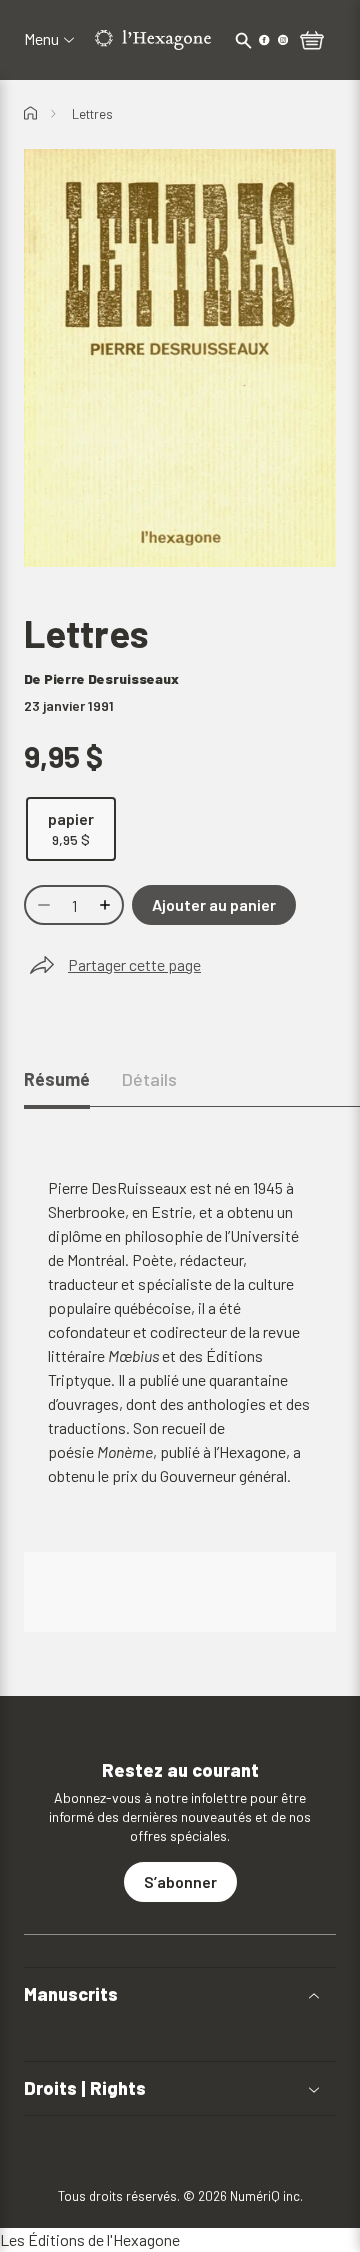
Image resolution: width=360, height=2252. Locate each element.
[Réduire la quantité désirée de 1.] (42, 905)
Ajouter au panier (214, 904)
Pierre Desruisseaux (111, 678)
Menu (41, 39)
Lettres (92, 114)
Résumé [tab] (57, 1079)
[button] (180, 1994)
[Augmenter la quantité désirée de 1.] (107, 905)
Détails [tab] (149, 1079)
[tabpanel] (180, 1404)
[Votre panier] (312, 42)
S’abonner (180, 1881)
